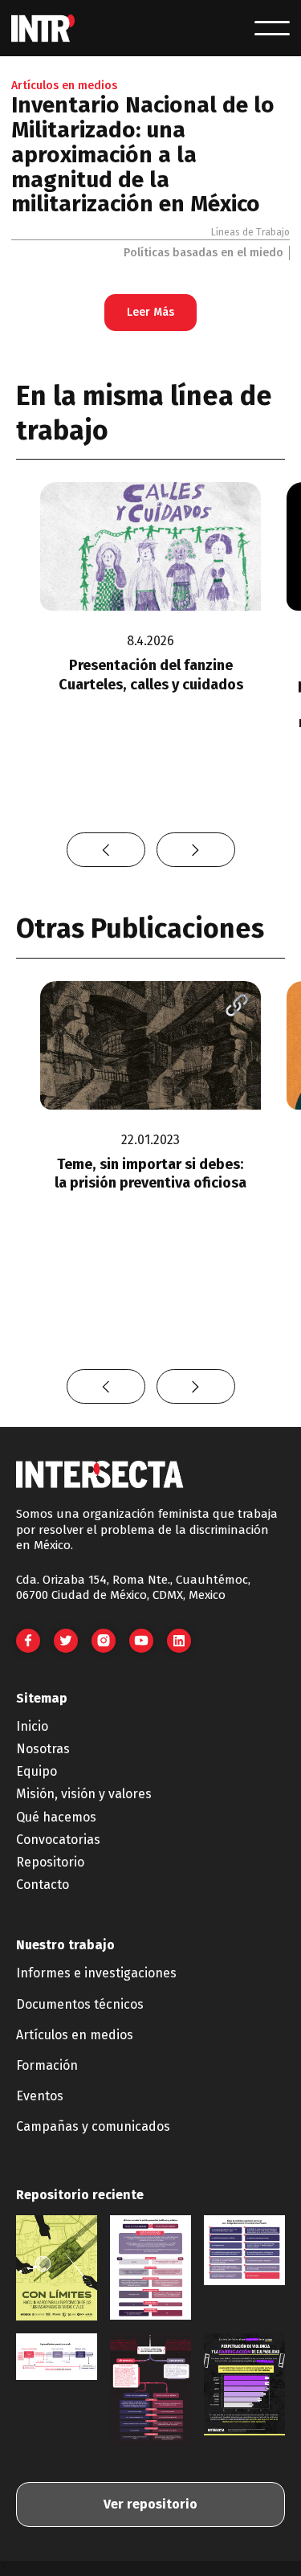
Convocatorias (58, 1840)
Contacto (43, 1885)
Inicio (32, 1726)
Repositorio (50, 1862)
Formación (47, 2065)
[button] (272, 28)
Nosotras (43, 1749)
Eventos (40, 2096)
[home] (43, 29)
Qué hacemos (56, 1817)
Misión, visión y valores (84, 1794)
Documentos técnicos (80, 2004)
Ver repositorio (150, 2504)
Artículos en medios (75, 2035)
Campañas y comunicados (93, 2126)
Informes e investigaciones (96, 1973)
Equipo (37, 1771)
